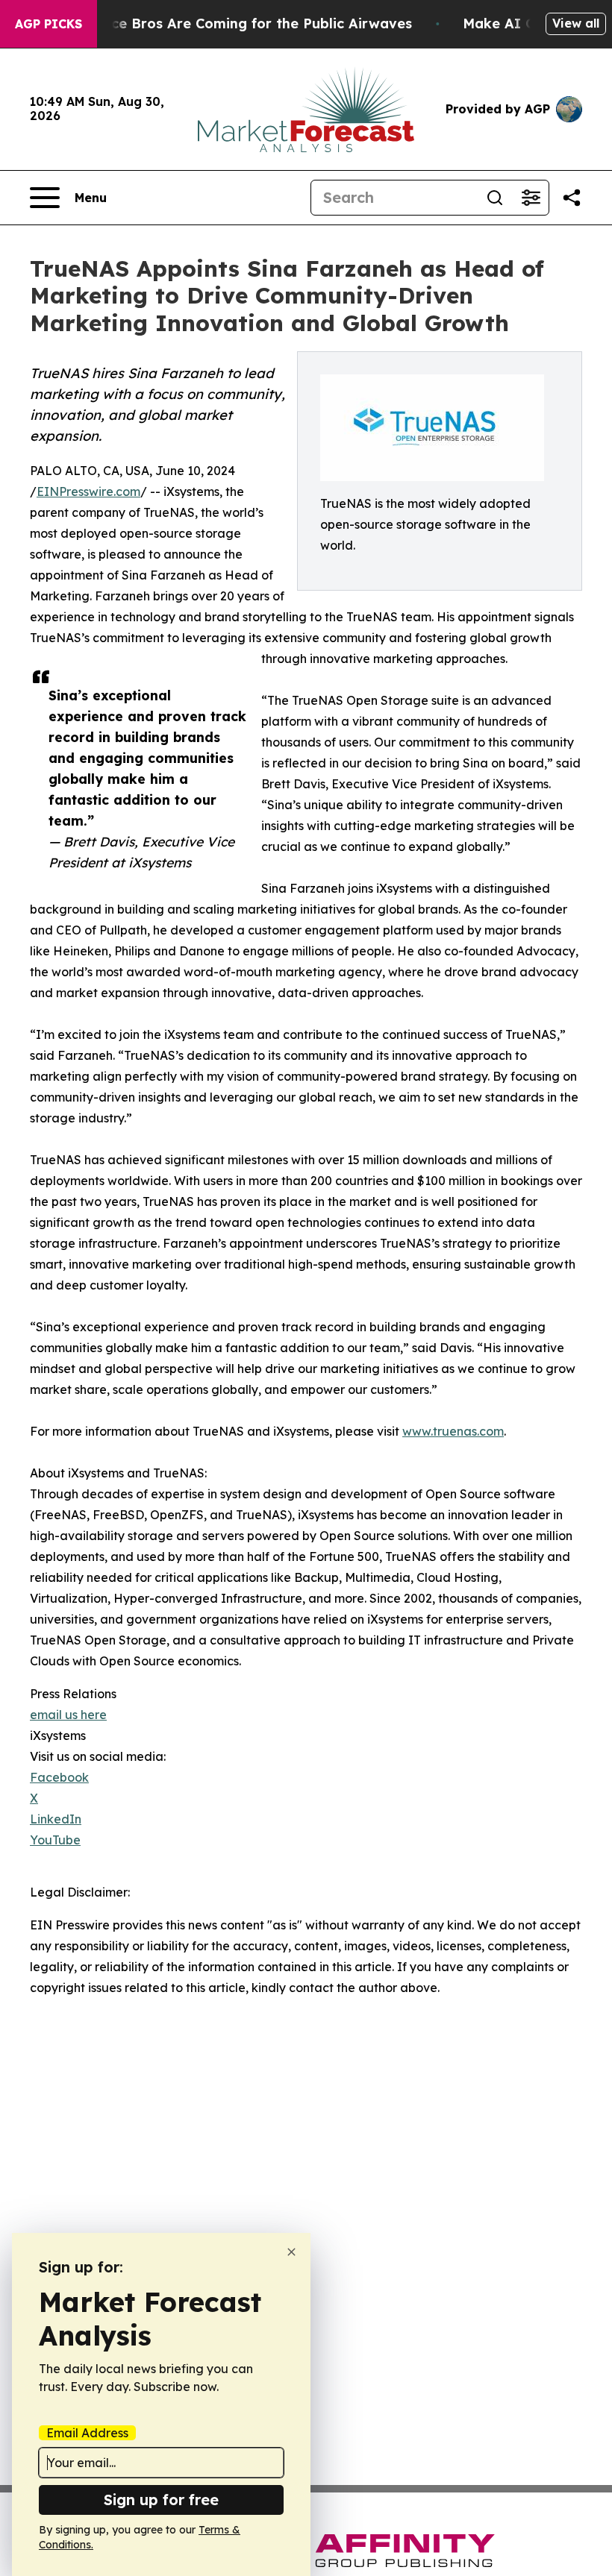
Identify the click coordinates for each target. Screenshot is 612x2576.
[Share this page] (572, 198)
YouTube (55, 1840)
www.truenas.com (453, 1431)
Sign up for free (161, 2500)
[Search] (495, 198)
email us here (68, 1715)
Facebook (59, 1777)
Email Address (87, 2433)
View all (576, 23)
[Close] (291, 2252)
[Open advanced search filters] (531, 198)
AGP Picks (49, 24)
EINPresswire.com (88, 491)
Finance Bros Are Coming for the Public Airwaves (243, 23)
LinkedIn (56, 1819)
